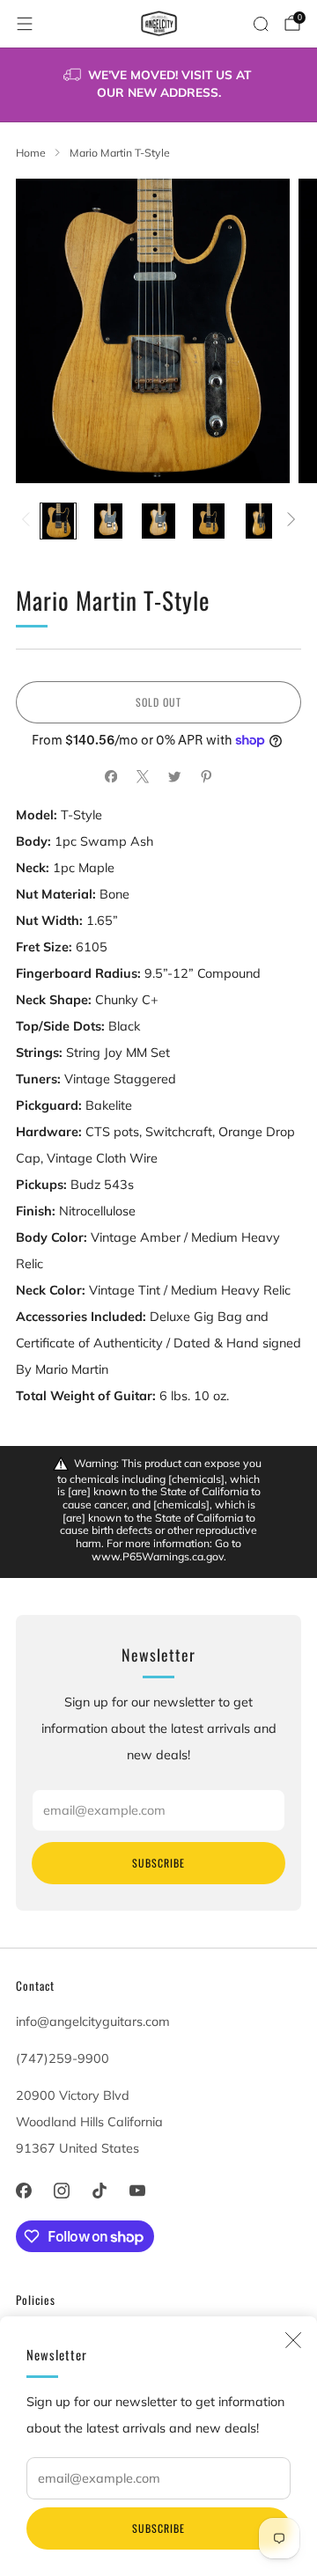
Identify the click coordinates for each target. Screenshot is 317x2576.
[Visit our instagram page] (61, 2191)
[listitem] (158, 85)
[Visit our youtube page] (138, 2191)
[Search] (261, 24)
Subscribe (158, 2528)
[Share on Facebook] (111, 777)
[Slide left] (29, 521)
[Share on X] (143, 777)
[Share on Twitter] (174, 777)
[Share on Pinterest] (206, 777)
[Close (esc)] (293, 2340)
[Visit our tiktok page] (99, 2191)
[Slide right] (288, 521)
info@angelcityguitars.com (93, 2022)
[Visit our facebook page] (23, 2191)
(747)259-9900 (63, 2059)
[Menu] (25, 24)
